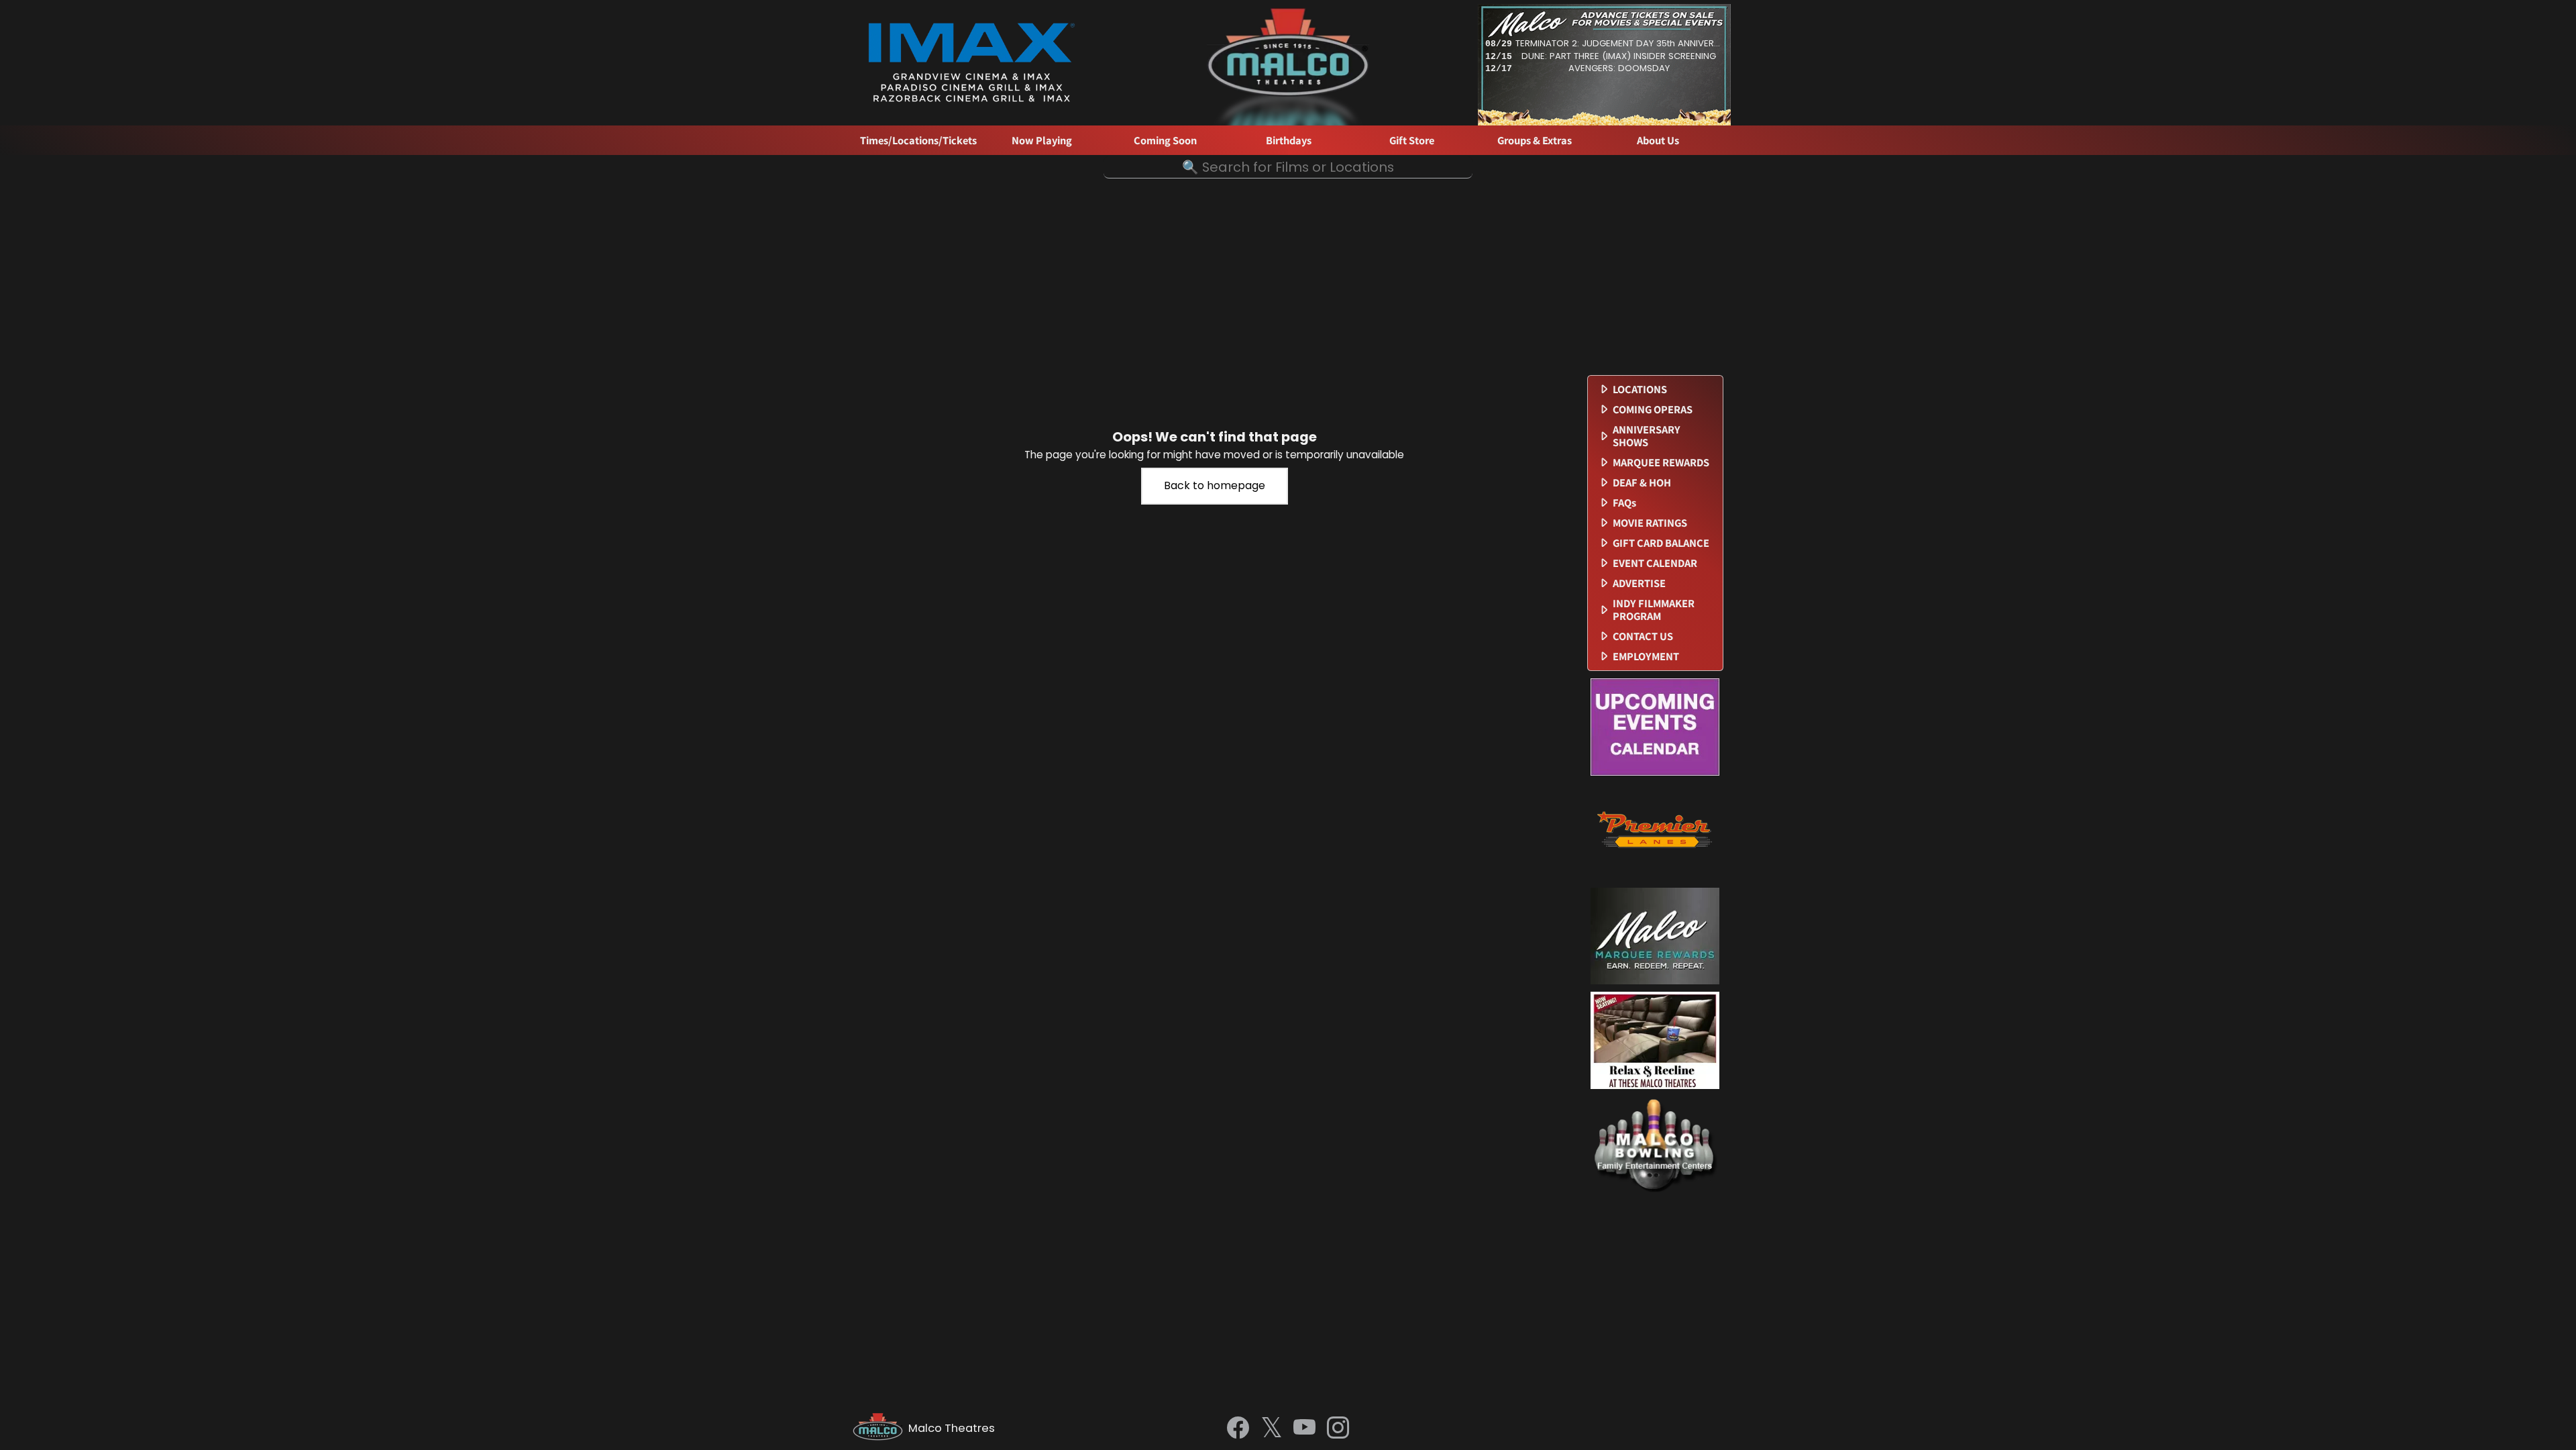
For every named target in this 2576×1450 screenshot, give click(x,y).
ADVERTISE (1639, 583)
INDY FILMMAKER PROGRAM (1654, 610)
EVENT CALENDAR (1655, 563)
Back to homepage (1215, 485)
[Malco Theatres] (880, 1429)
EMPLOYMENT (1646, 657)
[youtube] (1304, 1429)
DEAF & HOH (1642, 483)
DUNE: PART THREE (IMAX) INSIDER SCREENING (1619, 56)
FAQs (1624, 503)
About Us (1658, 141)
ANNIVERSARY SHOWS (1647, 436)
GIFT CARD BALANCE (1661, 543)
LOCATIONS (1640, 390)
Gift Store (1412, 141)
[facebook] (1238, 1429)
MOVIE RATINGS (1650, 523)
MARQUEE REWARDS (1661, 463)
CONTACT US (1643, 636)
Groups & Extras (1535, 141)
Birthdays (1289, 141)
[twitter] (1272, 1429)
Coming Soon (1165, 141)
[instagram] (1338, 1429)
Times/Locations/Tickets (918, 141)
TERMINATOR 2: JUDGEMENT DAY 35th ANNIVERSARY (1619, 43)
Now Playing (1042, 141)
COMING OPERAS (1653, 410)
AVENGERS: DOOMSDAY (1619, 68)
